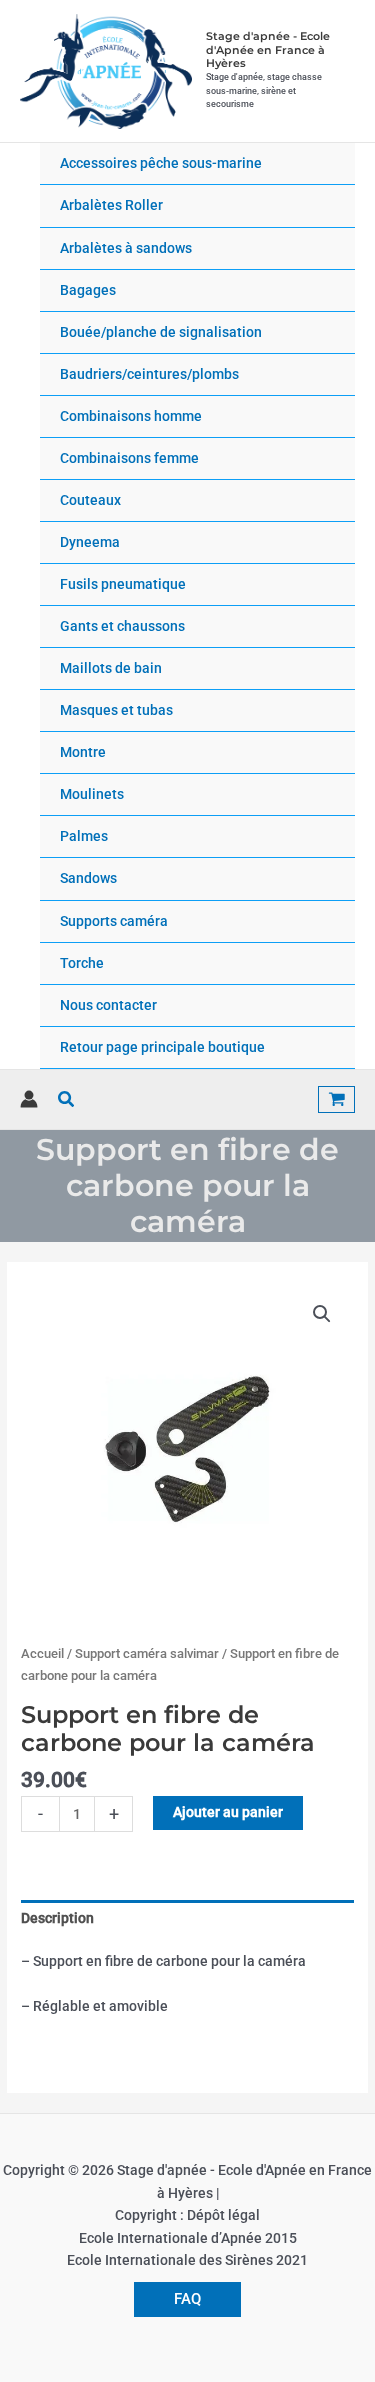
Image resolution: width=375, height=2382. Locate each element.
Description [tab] (57, 1918)
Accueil (42, 1653)
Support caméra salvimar (147, 1653)
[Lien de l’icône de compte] (29, 1099)
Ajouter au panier (228, 1812)
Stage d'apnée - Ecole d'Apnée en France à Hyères (268, 49)
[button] (67, 1099)
